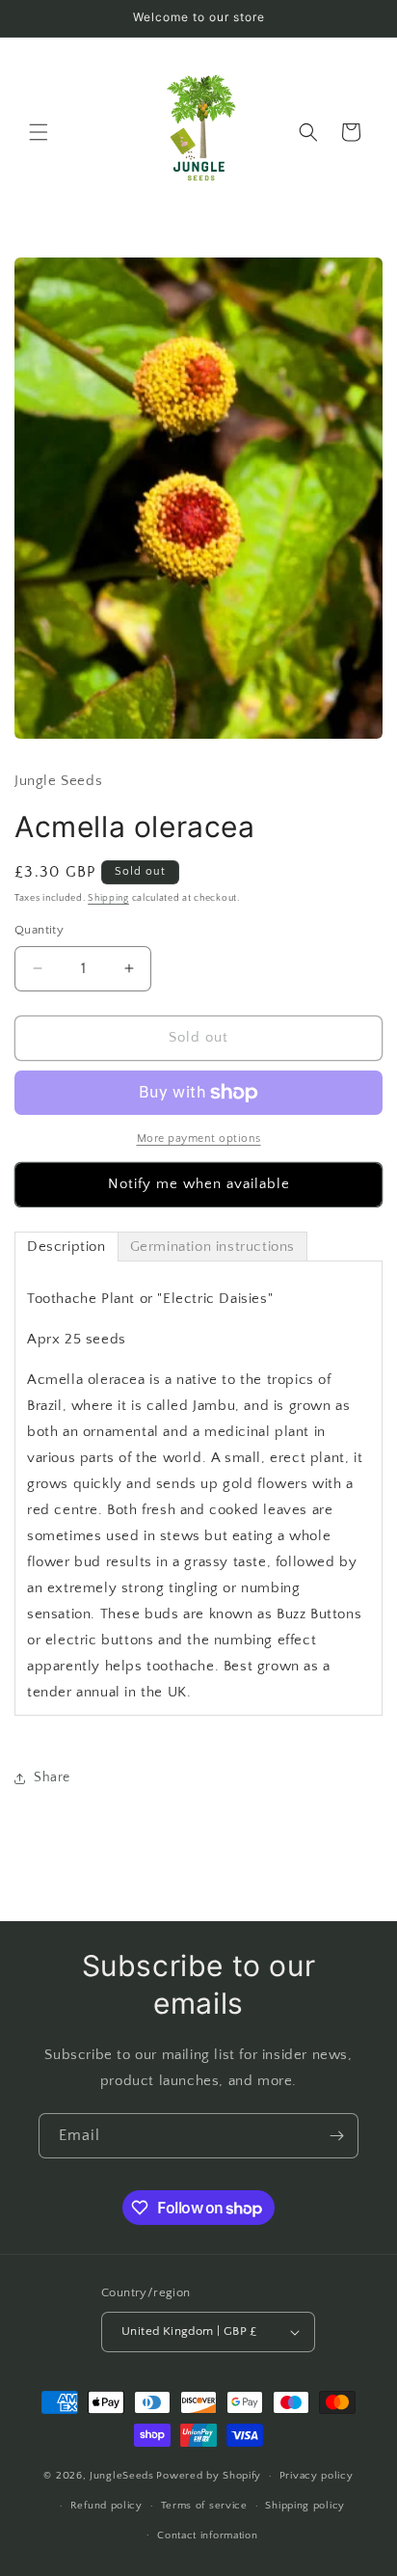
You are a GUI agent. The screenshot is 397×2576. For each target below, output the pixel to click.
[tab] (66, 1247)
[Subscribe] (336, 2136)
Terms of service (204, 2506)
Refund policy (106, 2506)
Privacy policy (317, 2476)
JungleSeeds (122, 2476)
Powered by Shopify (209, 2476)
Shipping (108, 898)
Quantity (39, 930)
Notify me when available (199, 1184)
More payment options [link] (199, 1139)
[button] (39, 132)
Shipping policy (305, 2506)
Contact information (207, 2535)
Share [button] (52, 1777)
